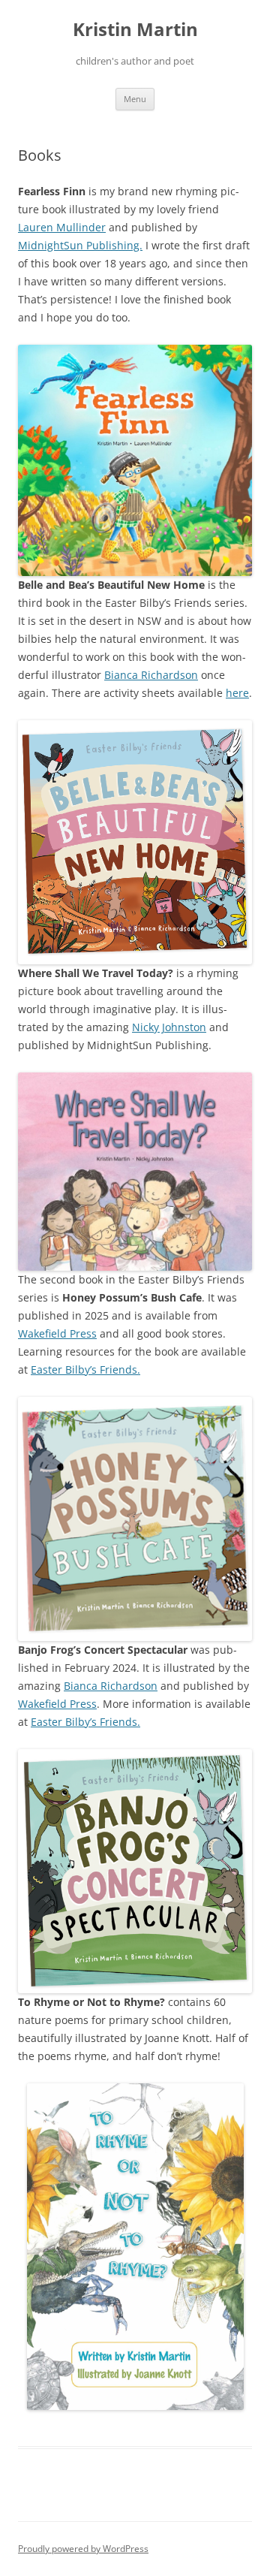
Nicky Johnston (169, 1027)
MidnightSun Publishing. (80, 245)
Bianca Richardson (151, 675)
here (237, 693)
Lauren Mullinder (62, 227)
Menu (135, 99)
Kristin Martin (135, 30)
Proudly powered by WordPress (83, 2549)
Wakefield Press (57, 1333)
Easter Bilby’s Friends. (85, 1369)
